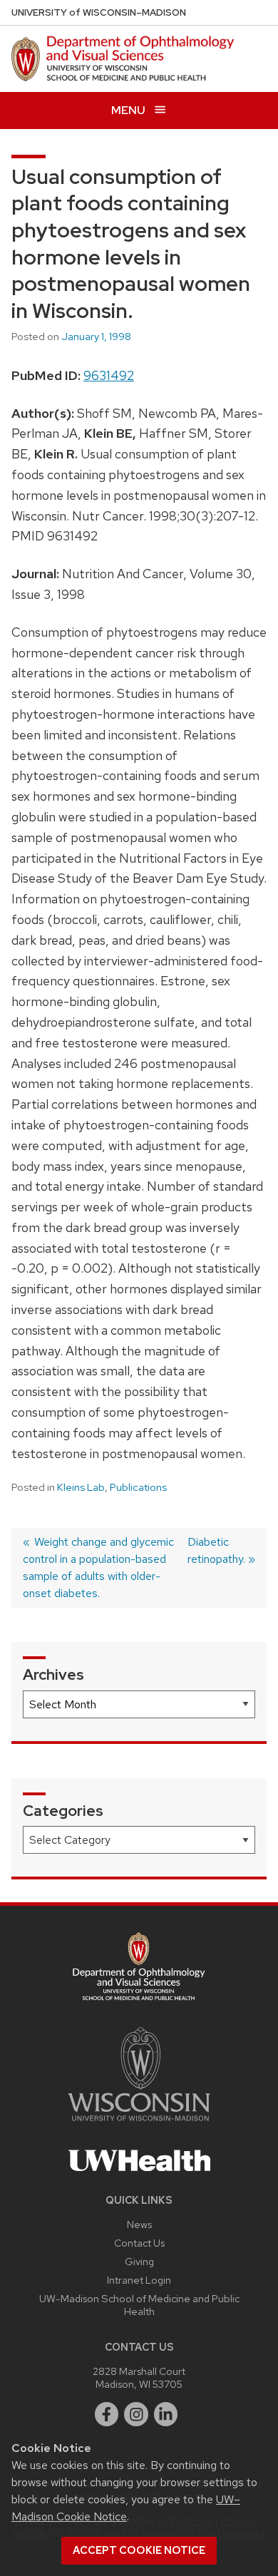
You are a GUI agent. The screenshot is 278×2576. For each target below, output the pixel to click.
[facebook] (107, 2414)
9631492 (109, 375)
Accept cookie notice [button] (139, 2550)
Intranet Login (139, 2280)
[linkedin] (166, 2414)
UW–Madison (99, 12)
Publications (138, 1487)
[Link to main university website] (139, 2124)
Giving (139, 2261)
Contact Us (139, 2243)
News (139, 2224)
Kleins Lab (81, 1487)
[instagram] (136, 2414)
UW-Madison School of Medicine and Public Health (139, 2305)
